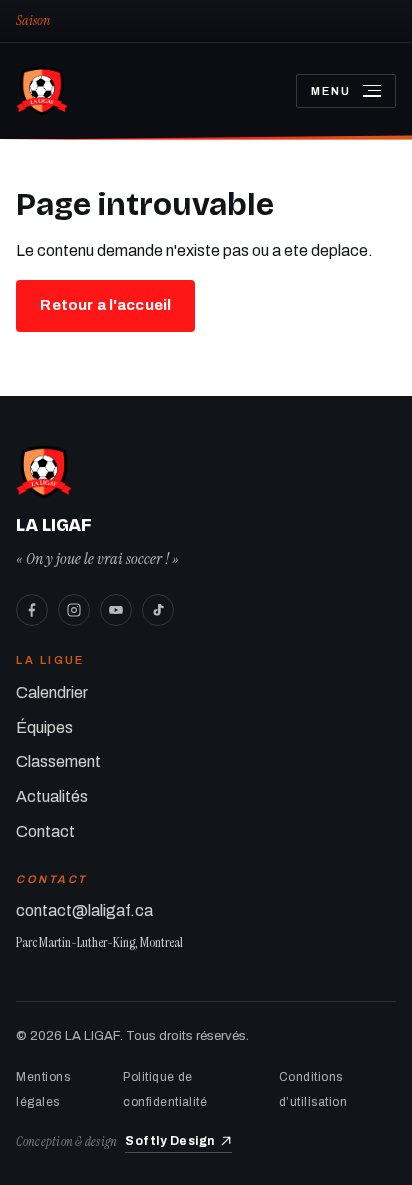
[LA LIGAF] (139, 91)
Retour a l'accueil (105, 305)
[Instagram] (74, 610)
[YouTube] (116, 610)
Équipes (44, 727)
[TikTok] (158, 610)
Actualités (52, 796)
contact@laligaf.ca (84, 910)
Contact (45, 831)
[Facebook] (32, 610)
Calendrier (52, 692)
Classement (58, 761)
